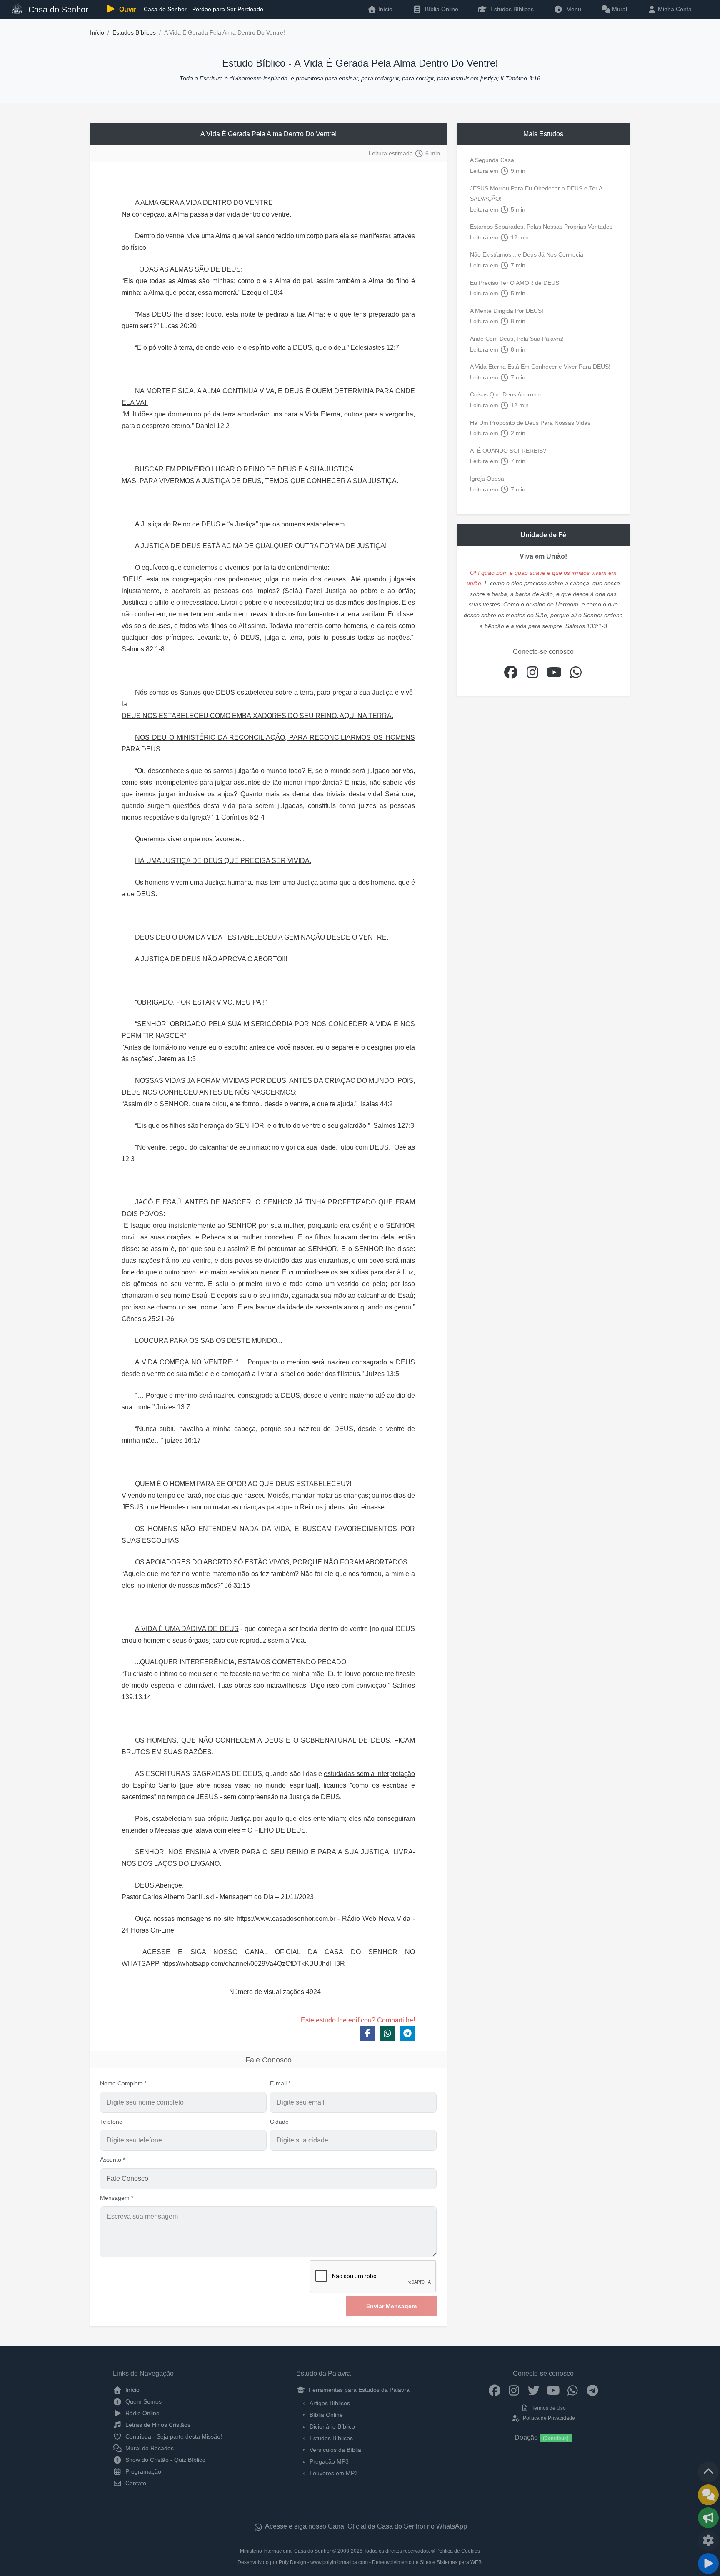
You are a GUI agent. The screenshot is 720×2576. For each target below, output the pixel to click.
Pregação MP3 (329, 2461)
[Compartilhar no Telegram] (407, 2034)
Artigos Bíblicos (330, 2403)
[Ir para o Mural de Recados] (708, 2495)
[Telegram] (592, 2390)
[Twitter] (534, 2390)
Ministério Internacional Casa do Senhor (286, 2551)
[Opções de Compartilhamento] (708, 2518)
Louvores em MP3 (334, 2473)
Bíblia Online (441, 9)
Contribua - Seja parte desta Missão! (173, 2436)
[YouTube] (553, 2390)
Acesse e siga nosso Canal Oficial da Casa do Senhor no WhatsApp (365, 2526)
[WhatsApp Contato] (573, 2390)
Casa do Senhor (57, 10)
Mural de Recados (149, 2448)
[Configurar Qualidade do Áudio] (708, 2541)
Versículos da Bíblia (335, 2450)
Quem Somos (143, 2401)
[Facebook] (494, 2390)
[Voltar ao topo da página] (708, 2472)
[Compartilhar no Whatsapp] (387, 2034)
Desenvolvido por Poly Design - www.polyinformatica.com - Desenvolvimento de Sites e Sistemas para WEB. (360, 2562)
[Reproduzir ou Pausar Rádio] (708, 2564)
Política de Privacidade (548, 2418)
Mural (619, 9)
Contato (135, 2483)
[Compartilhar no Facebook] (367, 2034)
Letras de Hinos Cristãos (157, 2425)
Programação (142, 2471)
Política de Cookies (458, 2551)
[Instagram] (514, 2390)
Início (97, 33)
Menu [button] (572, 9)
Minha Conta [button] (674, 9)
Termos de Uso (548, 2408)
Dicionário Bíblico (332, 2426)
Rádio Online (142, 2413)
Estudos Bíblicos (511, 9)
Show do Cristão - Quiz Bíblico (165, 2460)
